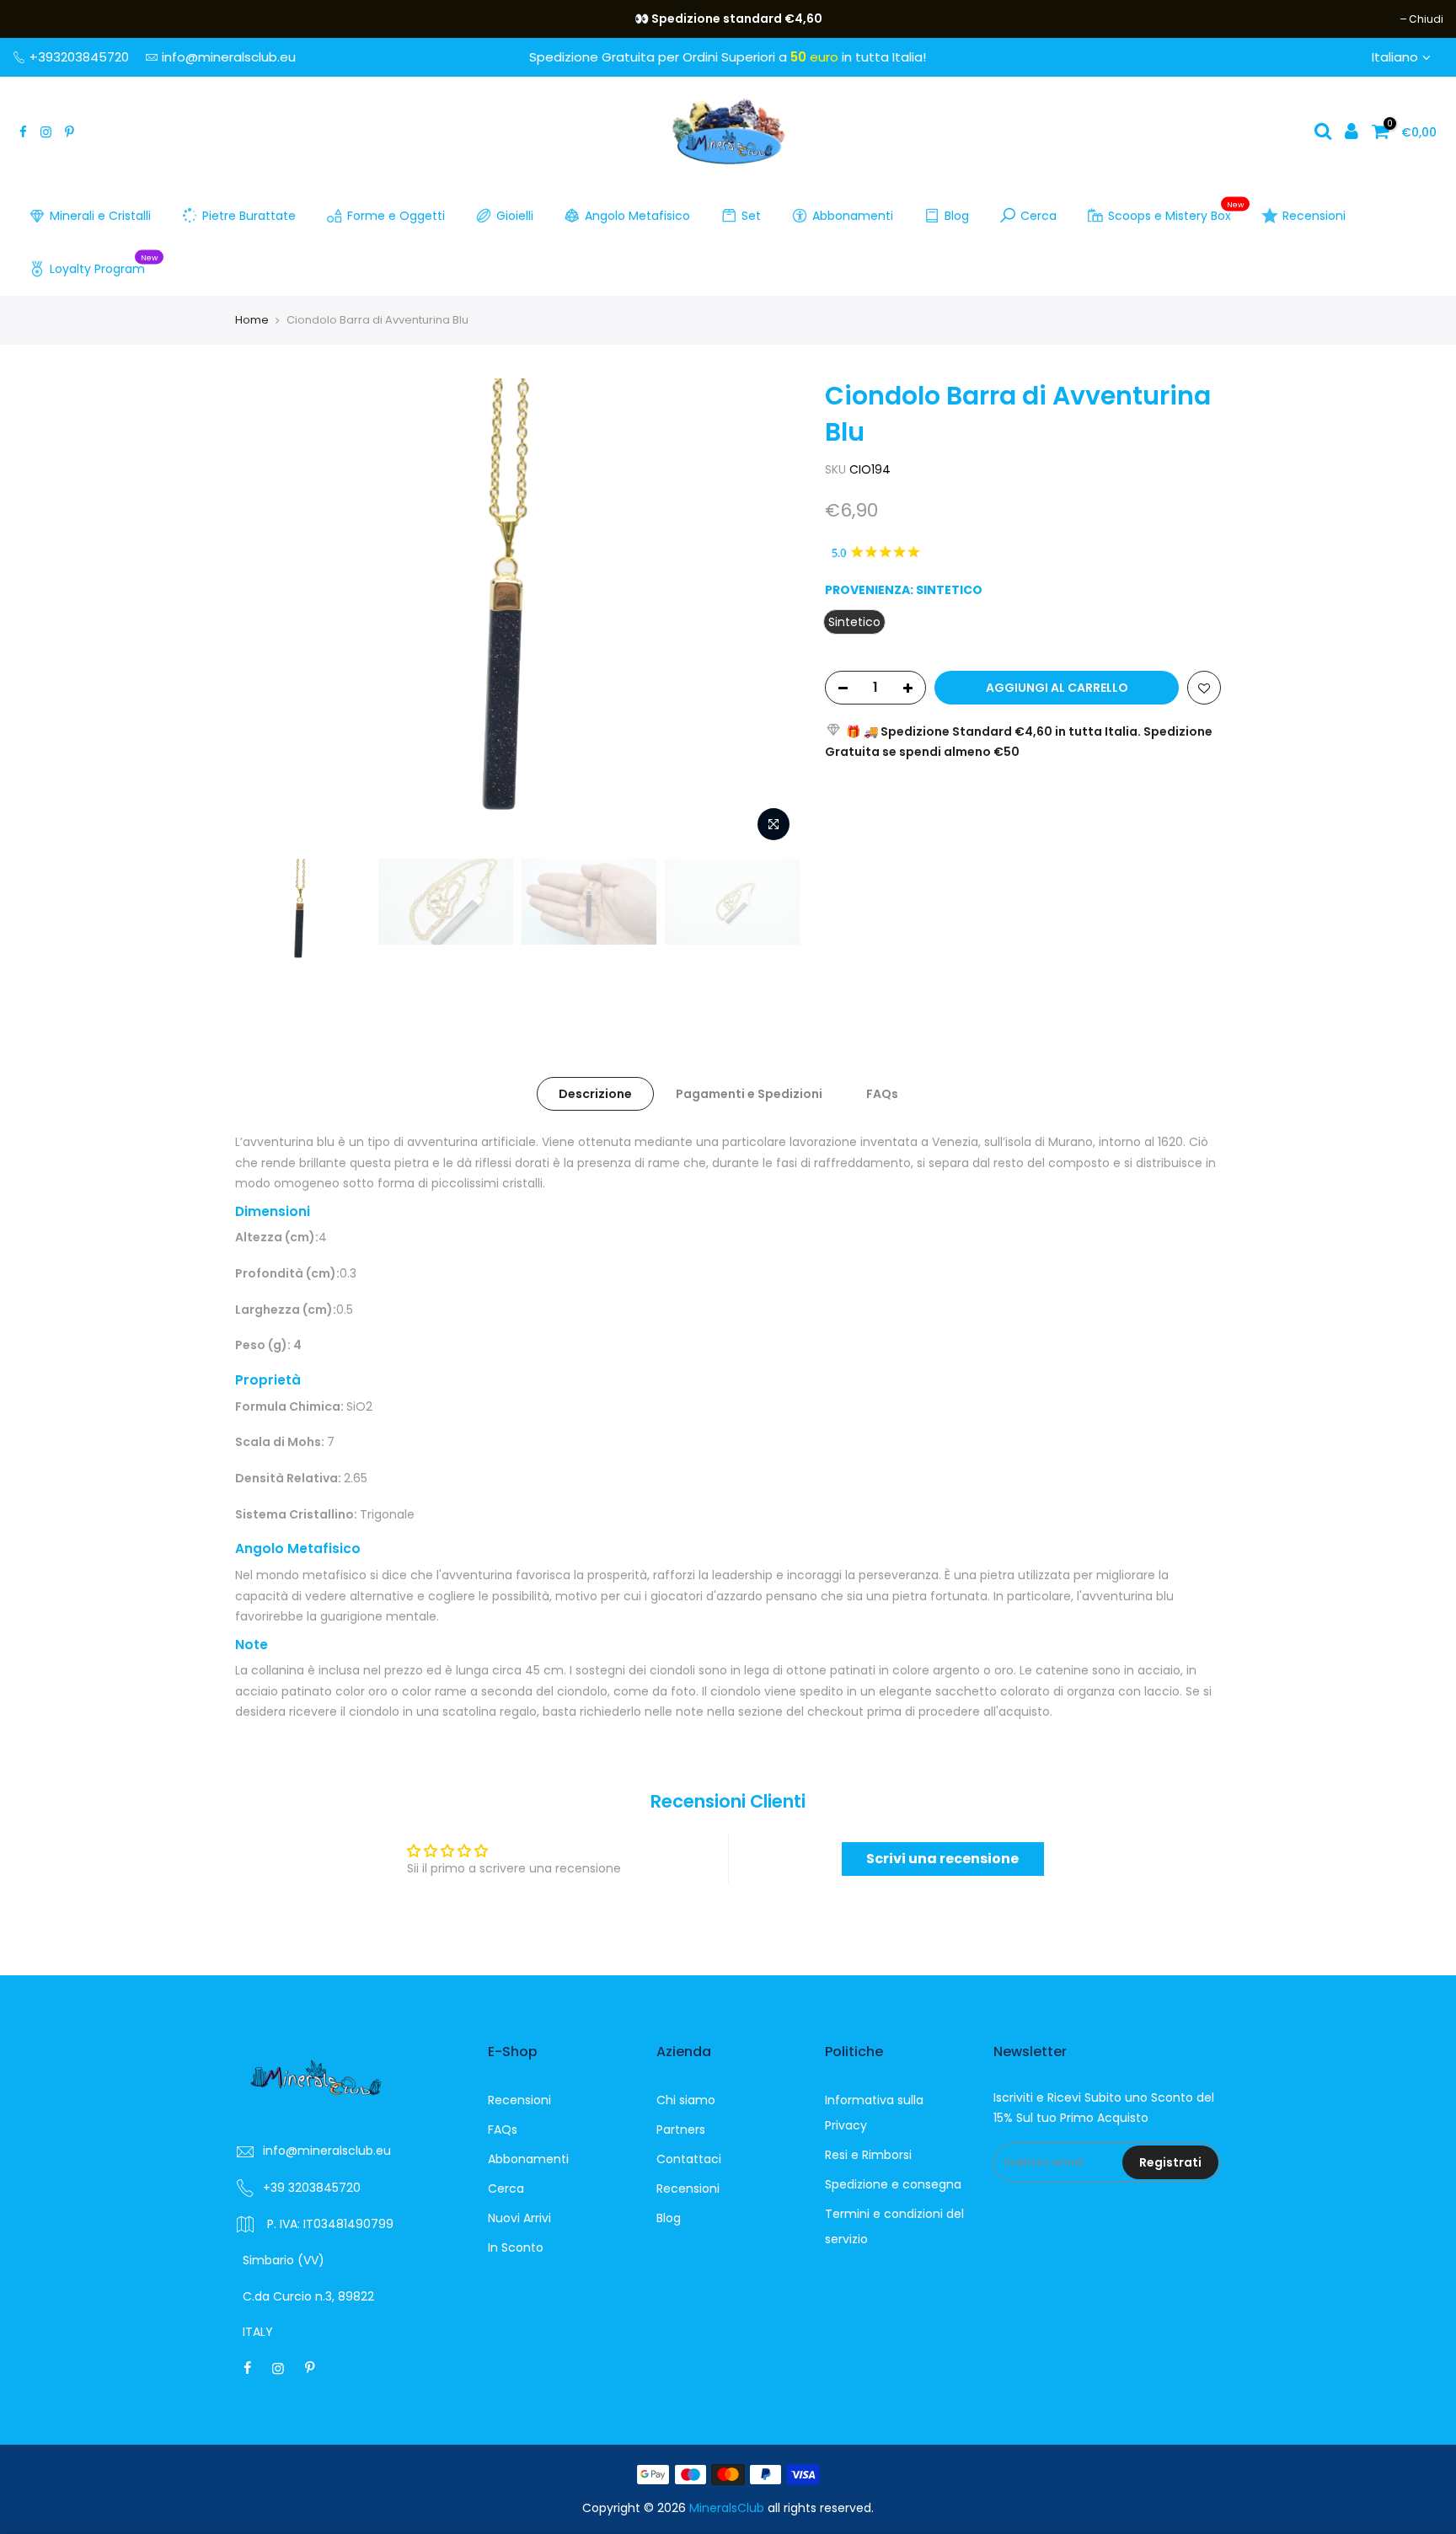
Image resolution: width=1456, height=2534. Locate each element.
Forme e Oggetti (396, 216)
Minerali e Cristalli (100, 216)
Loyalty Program (104, 265)
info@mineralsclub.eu (229, 57)
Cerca (1038, 216)
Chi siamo (686, 2100)
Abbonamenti (853, 216)
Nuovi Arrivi (519, 2218)
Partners (681, 2130)
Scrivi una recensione (942, 1859)
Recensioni (1314, 216)
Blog (957, 216)
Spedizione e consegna (893, 2184)
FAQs (882, 1094)
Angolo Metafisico (637, 216)
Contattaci (689, 2159)
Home (252, 320)
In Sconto (516, 2247)
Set (751, 216)
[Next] (770, 614)
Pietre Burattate (249, 216)
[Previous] (265, 614)
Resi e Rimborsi (868, 2155)
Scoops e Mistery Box (1176, 212)
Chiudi (38, 19)
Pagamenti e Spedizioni (749, 1094)
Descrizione (595, 1094)
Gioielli (515, 216)
